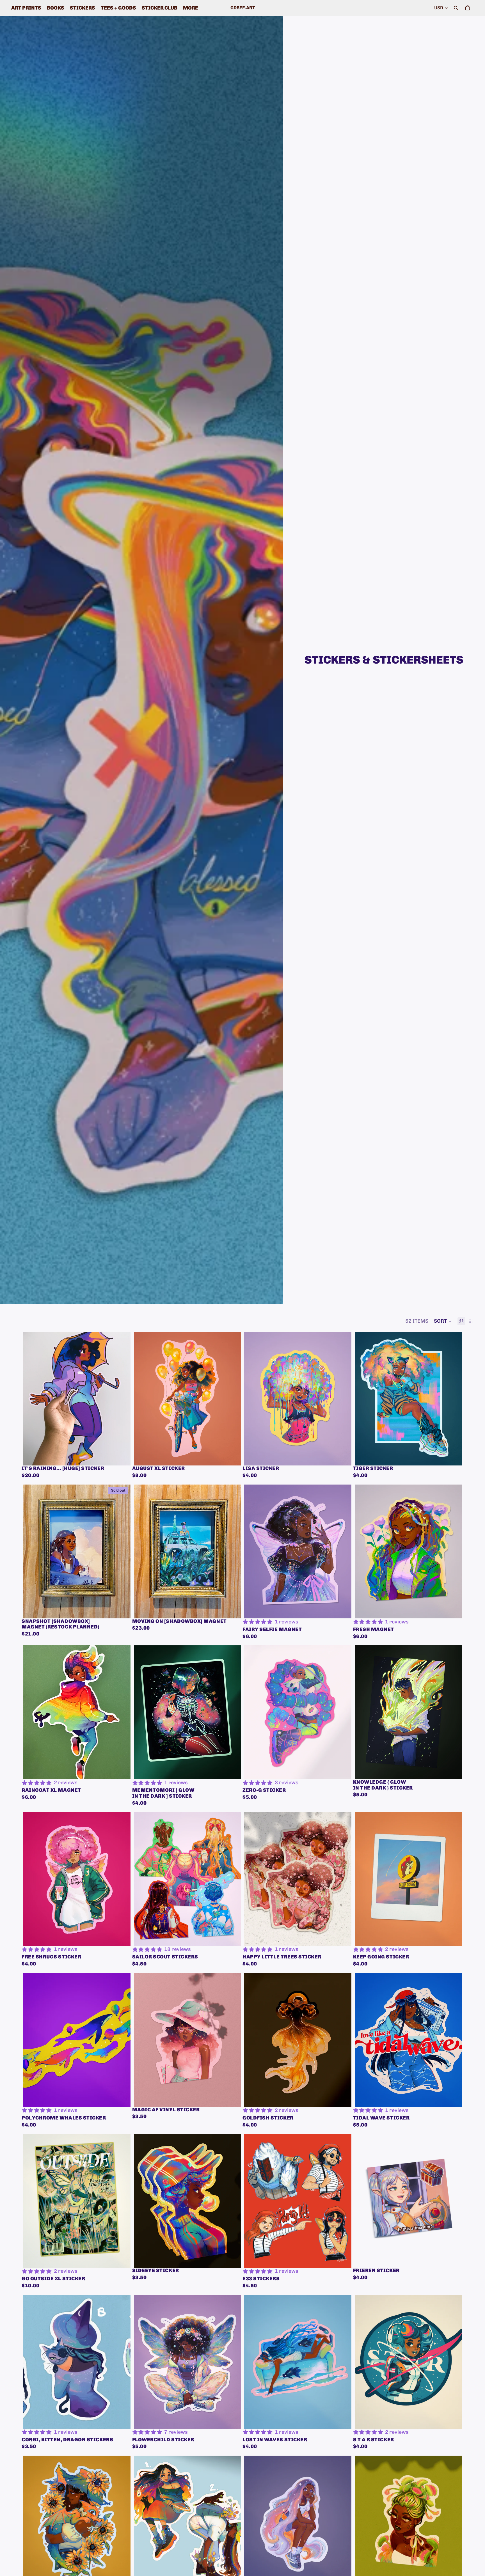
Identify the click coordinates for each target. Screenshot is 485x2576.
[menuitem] (191, 8)
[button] (443, 1321)
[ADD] (122, 1457)
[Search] (456, 8)
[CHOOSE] (232, 1937)
